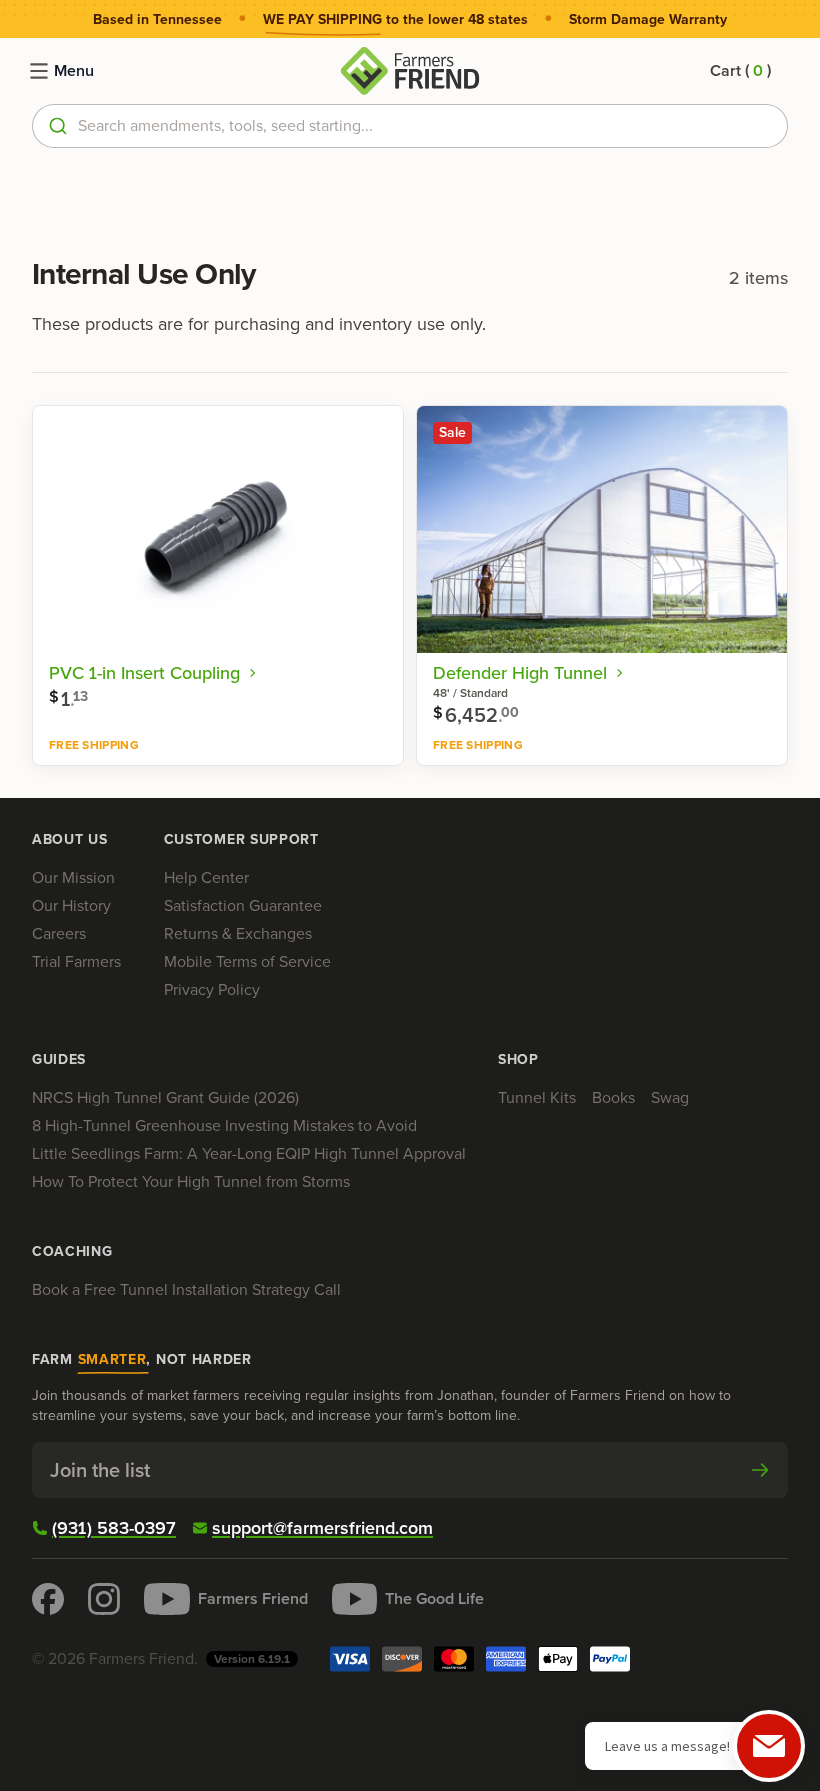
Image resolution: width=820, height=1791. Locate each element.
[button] (740, 71)
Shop (518, 1060)
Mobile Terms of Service (247, 961)
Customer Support (241, 840)
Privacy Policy (212, 989)
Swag (670, 1097)
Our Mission (73, 877)
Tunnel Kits (537, 1097)
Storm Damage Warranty (648, 20)
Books (613, 1097)
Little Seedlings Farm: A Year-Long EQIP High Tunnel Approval (249, 1153)
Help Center (206, 877)
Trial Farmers (76, 961)
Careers (59, 933)
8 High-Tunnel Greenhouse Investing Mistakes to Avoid (224, 1125)
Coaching (72, 1252)
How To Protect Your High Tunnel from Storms (191, 1181)
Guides (59, 1060)
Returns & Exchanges (238, 933)
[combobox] (410, 126)
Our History (71, 905)
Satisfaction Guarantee (243, 905)
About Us (70, 840)
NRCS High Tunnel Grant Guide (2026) (165, 1097)
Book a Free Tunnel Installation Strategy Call (186, 1289)
